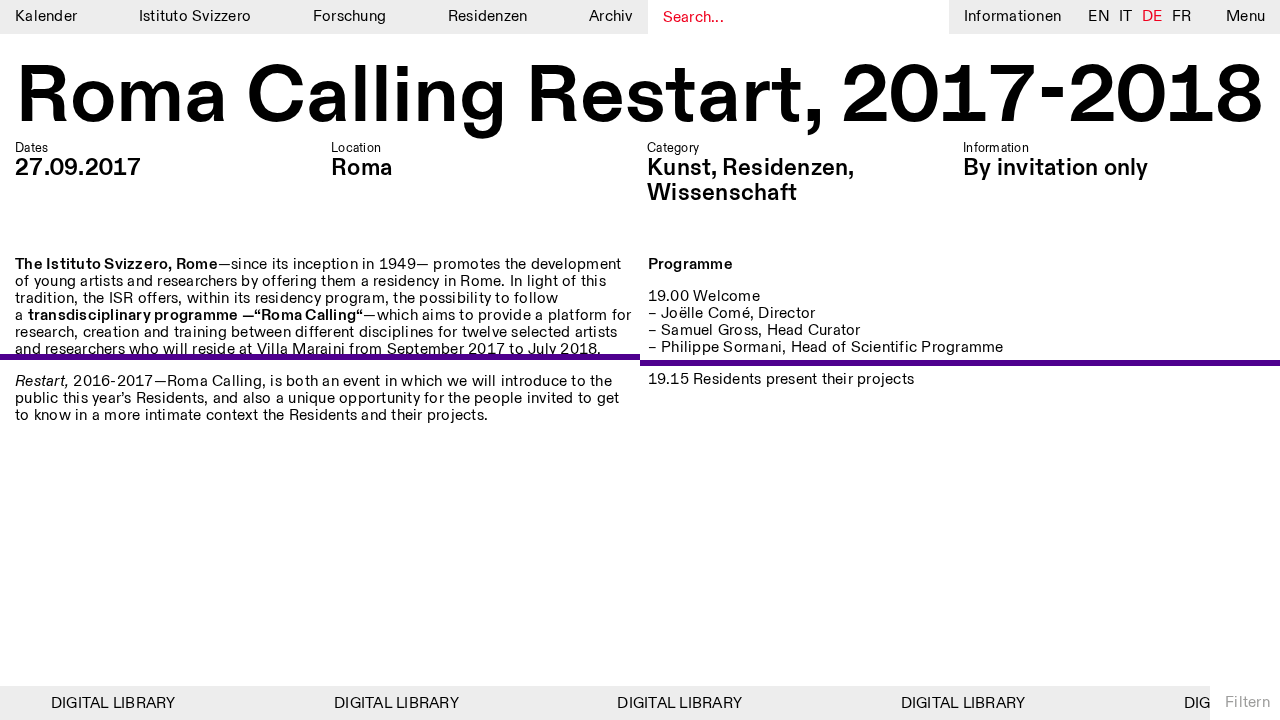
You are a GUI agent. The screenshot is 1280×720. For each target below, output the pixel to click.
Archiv (611, 16)
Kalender (46, 16)
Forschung (349, 16)
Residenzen (488, 16)
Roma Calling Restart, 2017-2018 (639, 98)
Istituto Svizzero (195, 16)
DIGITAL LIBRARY (109, 703)
